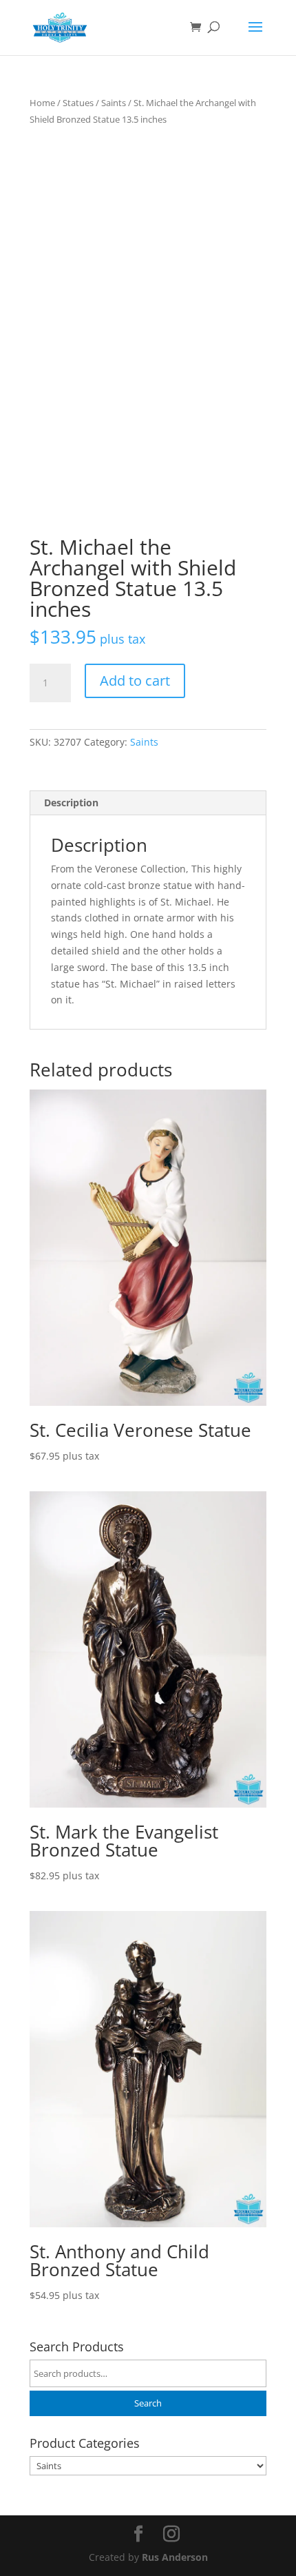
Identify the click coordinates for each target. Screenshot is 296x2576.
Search (148, 2403)
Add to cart (135, 681)
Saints (114, 103)
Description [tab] (71, 803)
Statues (78, 103)
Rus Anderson (175, 2557)
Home (42, 103)
